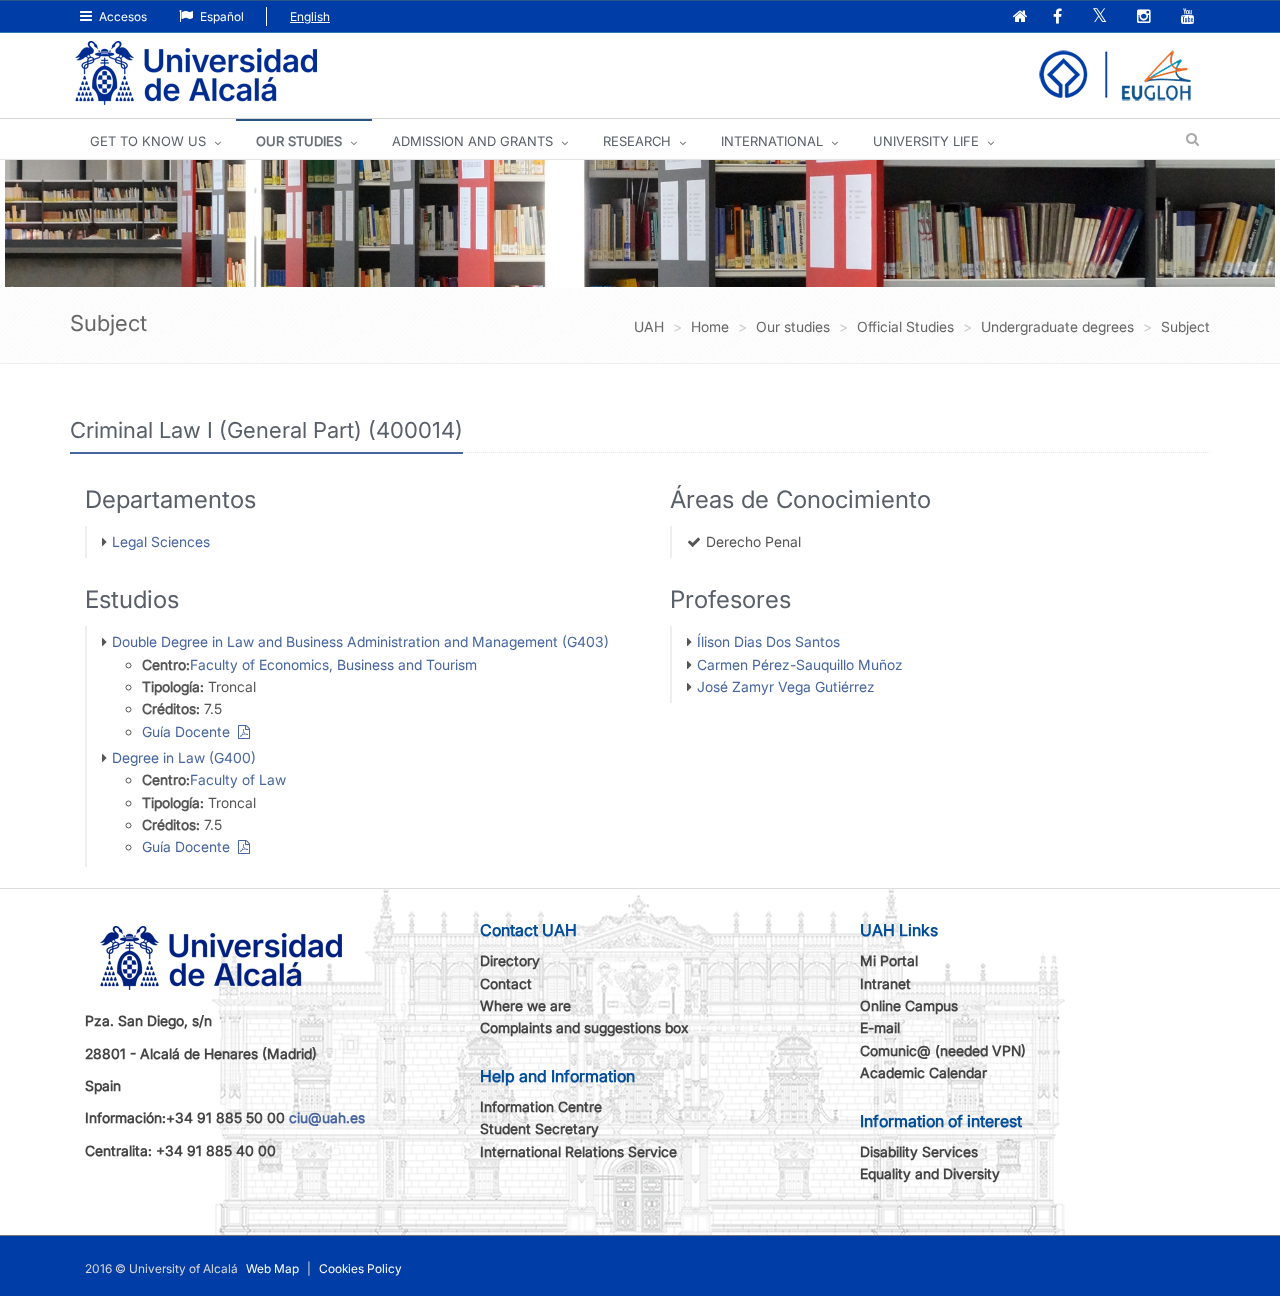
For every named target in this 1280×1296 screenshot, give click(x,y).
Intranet (885, 983)
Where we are (525, 1005)
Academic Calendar (923, 1072)
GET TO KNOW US (148, 141)
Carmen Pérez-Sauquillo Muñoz (800, 664)
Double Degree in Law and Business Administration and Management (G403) (360, 641)
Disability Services (919, 1151)
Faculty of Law (238, 779)
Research (637, 141)
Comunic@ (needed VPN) (943, 1050)
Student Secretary (539, 1128)
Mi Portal (889, 960)
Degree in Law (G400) (184, 757)
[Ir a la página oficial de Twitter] (1101, 17)
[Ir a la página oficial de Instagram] (1146, 17)
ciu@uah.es (327, 1117)
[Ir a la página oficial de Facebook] (1059, 17)
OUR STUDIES (299, 141)
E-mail (880, 1027)
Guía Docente (190, 731)
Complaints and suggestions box (584, 1027)
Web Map (272, 1268)
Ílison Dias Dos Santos (768, 641)
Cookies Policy (360, 1268)
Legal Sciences (161, 541)
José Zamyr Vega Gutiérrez (786, 686)
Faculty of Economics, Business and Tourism (333, 664)
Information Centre (541, 1106)
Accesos (121, 16)
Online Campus (909, 1005)
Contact (506, 983)
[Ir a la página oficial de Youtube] (1190, 17)
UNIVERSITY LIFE (926, 141)
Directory (510, 960)
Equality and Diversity (930, 1173)
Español (220, 16)
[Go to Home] (196, 73)
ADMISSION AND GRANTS (472, 141)
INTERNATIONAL (772, 141)
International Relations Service (578, 1151)
